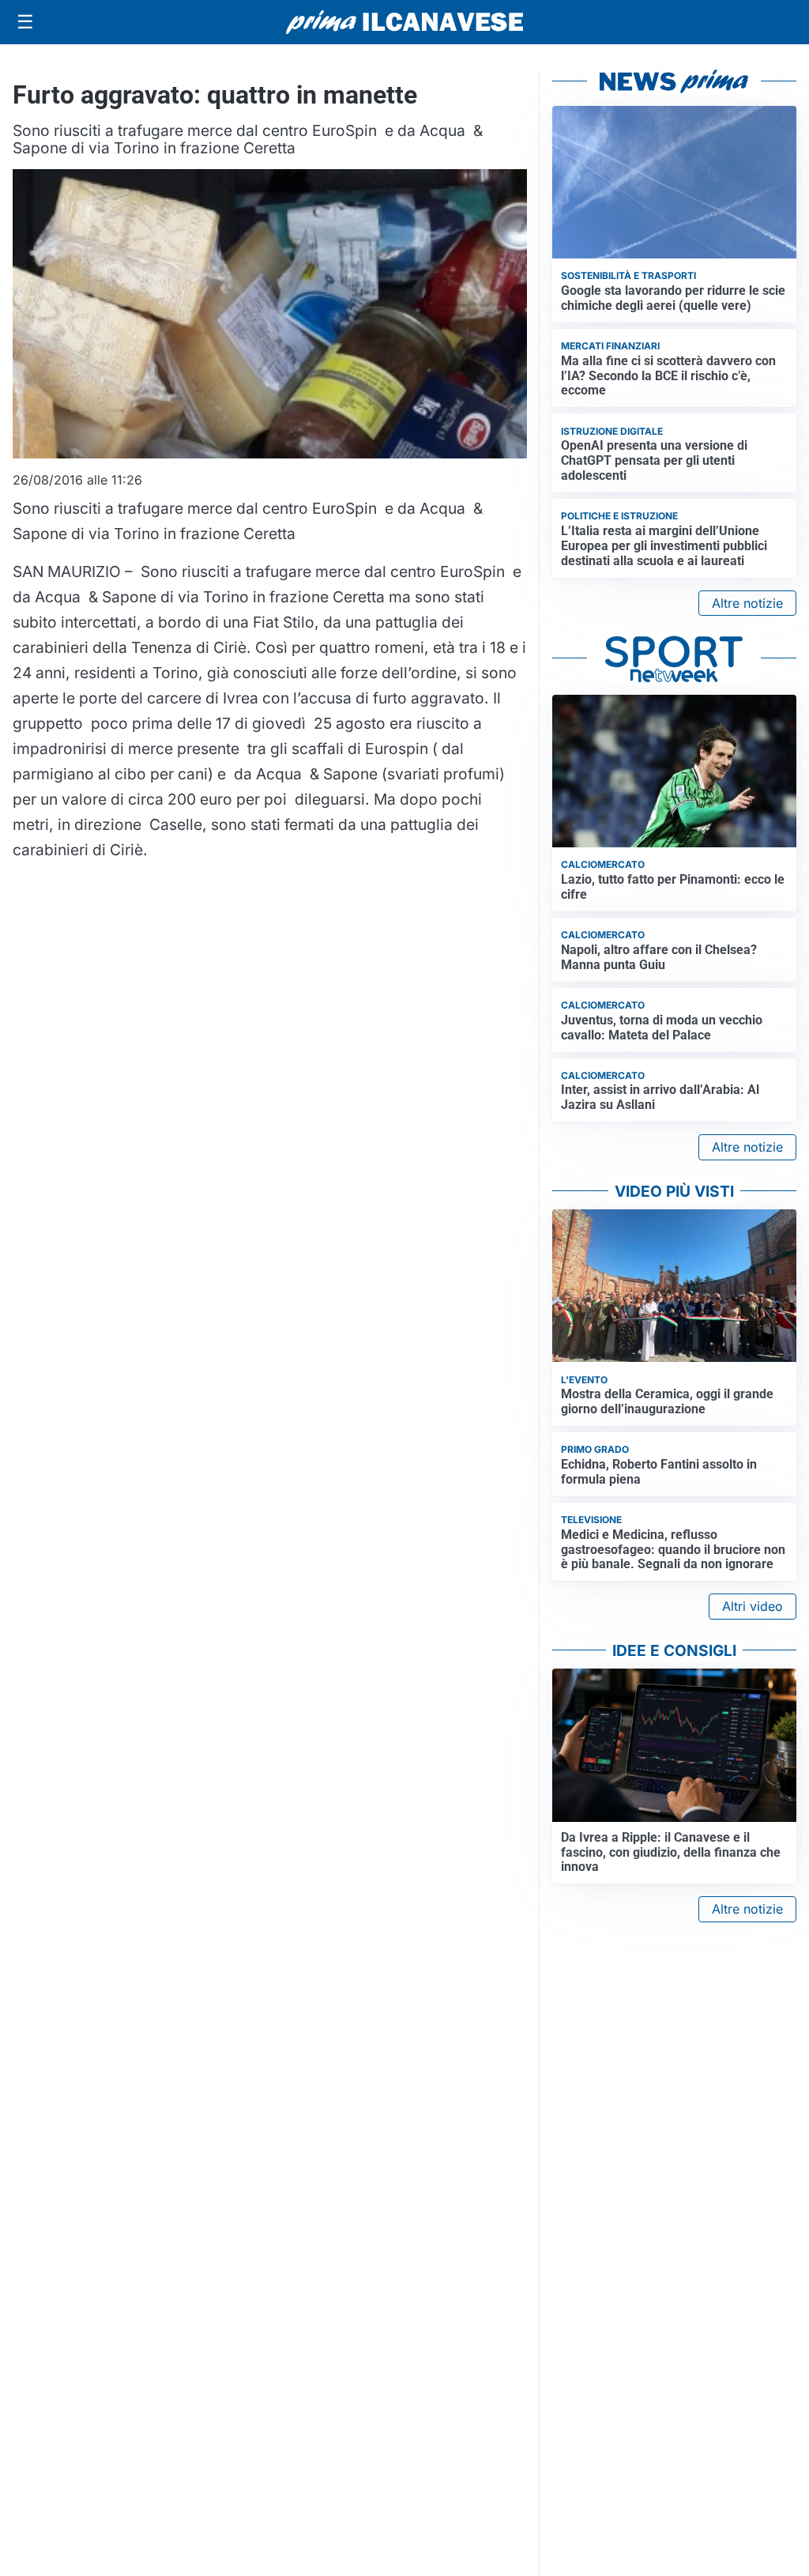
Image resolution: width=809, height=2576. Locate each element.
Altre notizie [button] (747, 603)
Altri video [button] (753, 1606)
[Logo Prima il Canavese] (404, 23)
